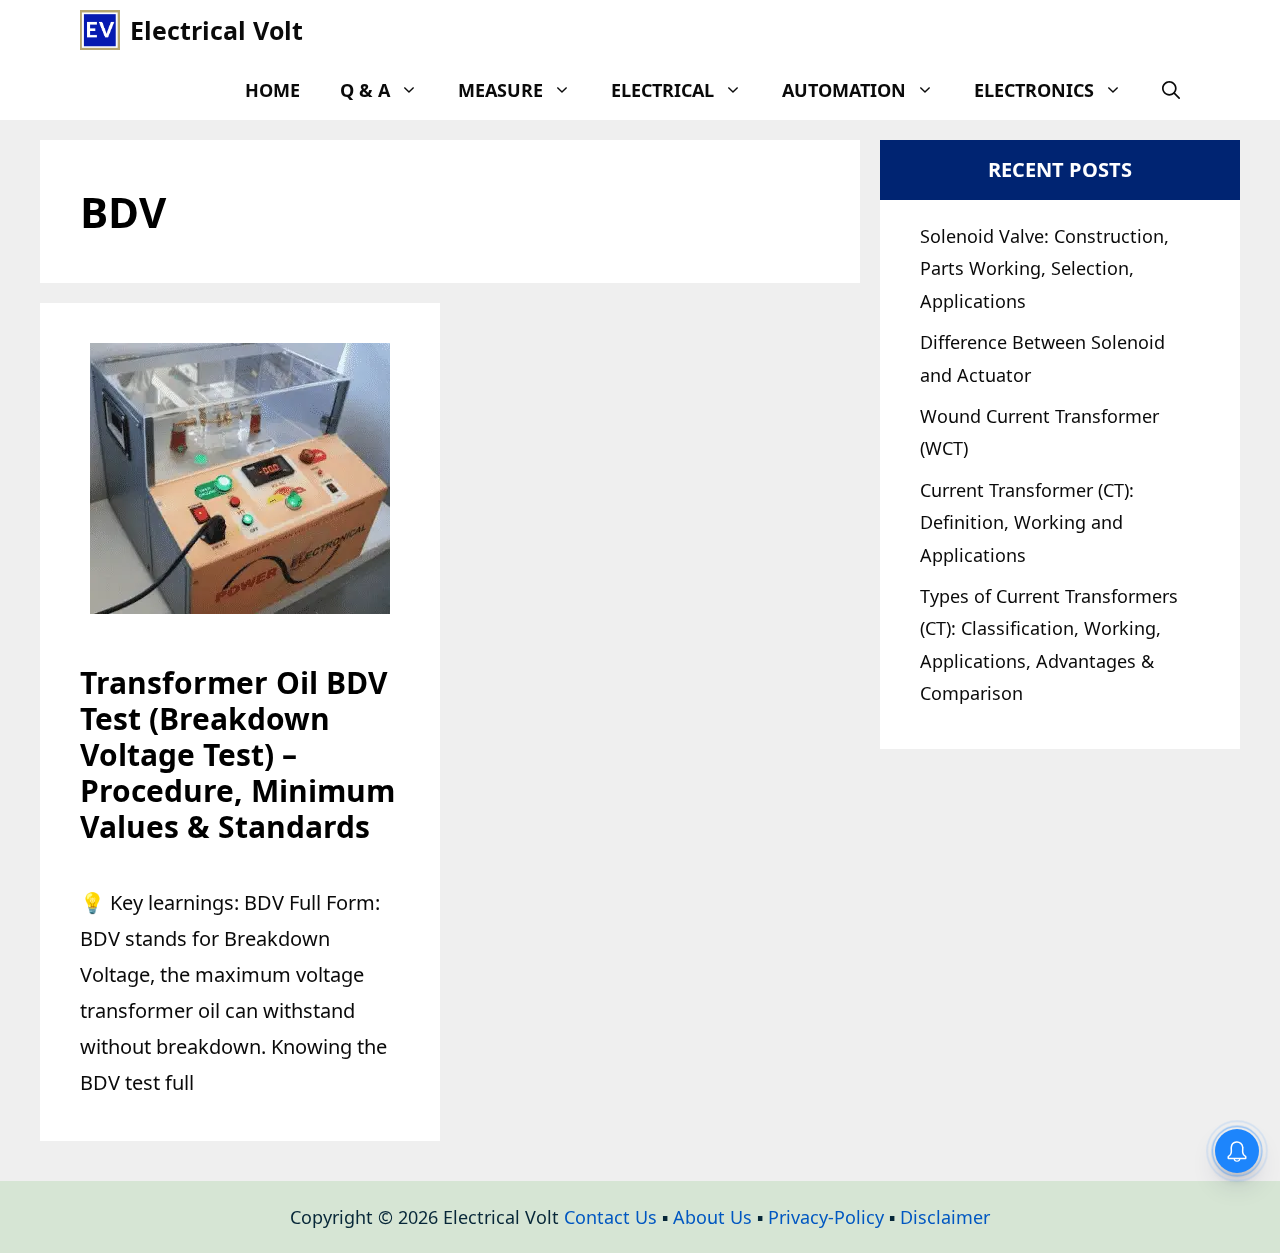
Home (272, 90)
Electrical (662, 90)
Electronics (1034, 90)
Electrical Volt (216, 30)
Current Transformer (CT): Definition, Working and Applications (1027, 522)
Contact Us (610, 1217)
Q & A (365, 90)
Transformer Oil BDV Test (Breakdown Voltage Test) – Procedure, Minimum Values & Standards (237, 754)
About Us (712, 1217)
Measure (500, 90)
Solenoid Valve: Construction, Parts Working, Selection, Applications (1044, 268)
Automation (844, 90)
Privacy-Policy (826, 1217)
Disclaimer (945, 1217)
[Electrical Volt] (100, 30)
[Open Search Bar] (1171, 90)
